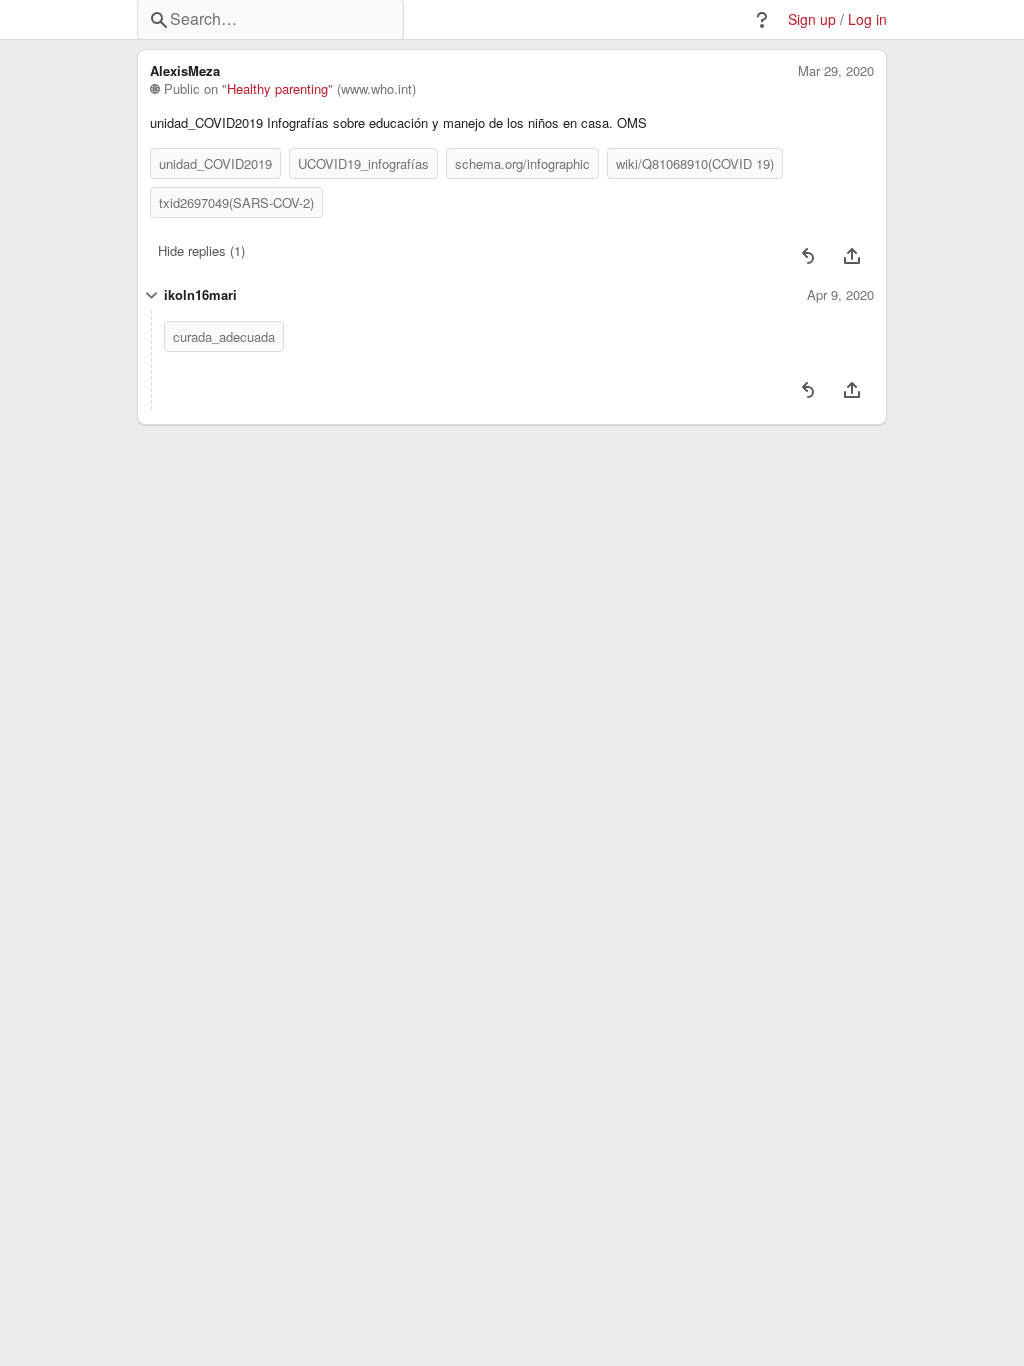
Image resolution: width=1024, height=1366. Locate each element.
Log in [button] (867, 19)
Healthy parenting (277, 89)
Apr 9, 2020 (840, 295)
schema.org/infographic (522, 163)
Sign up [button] (812, 19)
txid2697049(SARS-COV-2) (236, 202)
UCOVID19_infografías (363, 163)
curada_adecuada (224, 336)
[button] (762, 20)
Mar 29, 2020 (836, 71)
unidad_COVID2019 (215, 163)
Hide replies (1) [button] (201, 250)
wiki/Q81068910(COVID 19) (695, 163)
